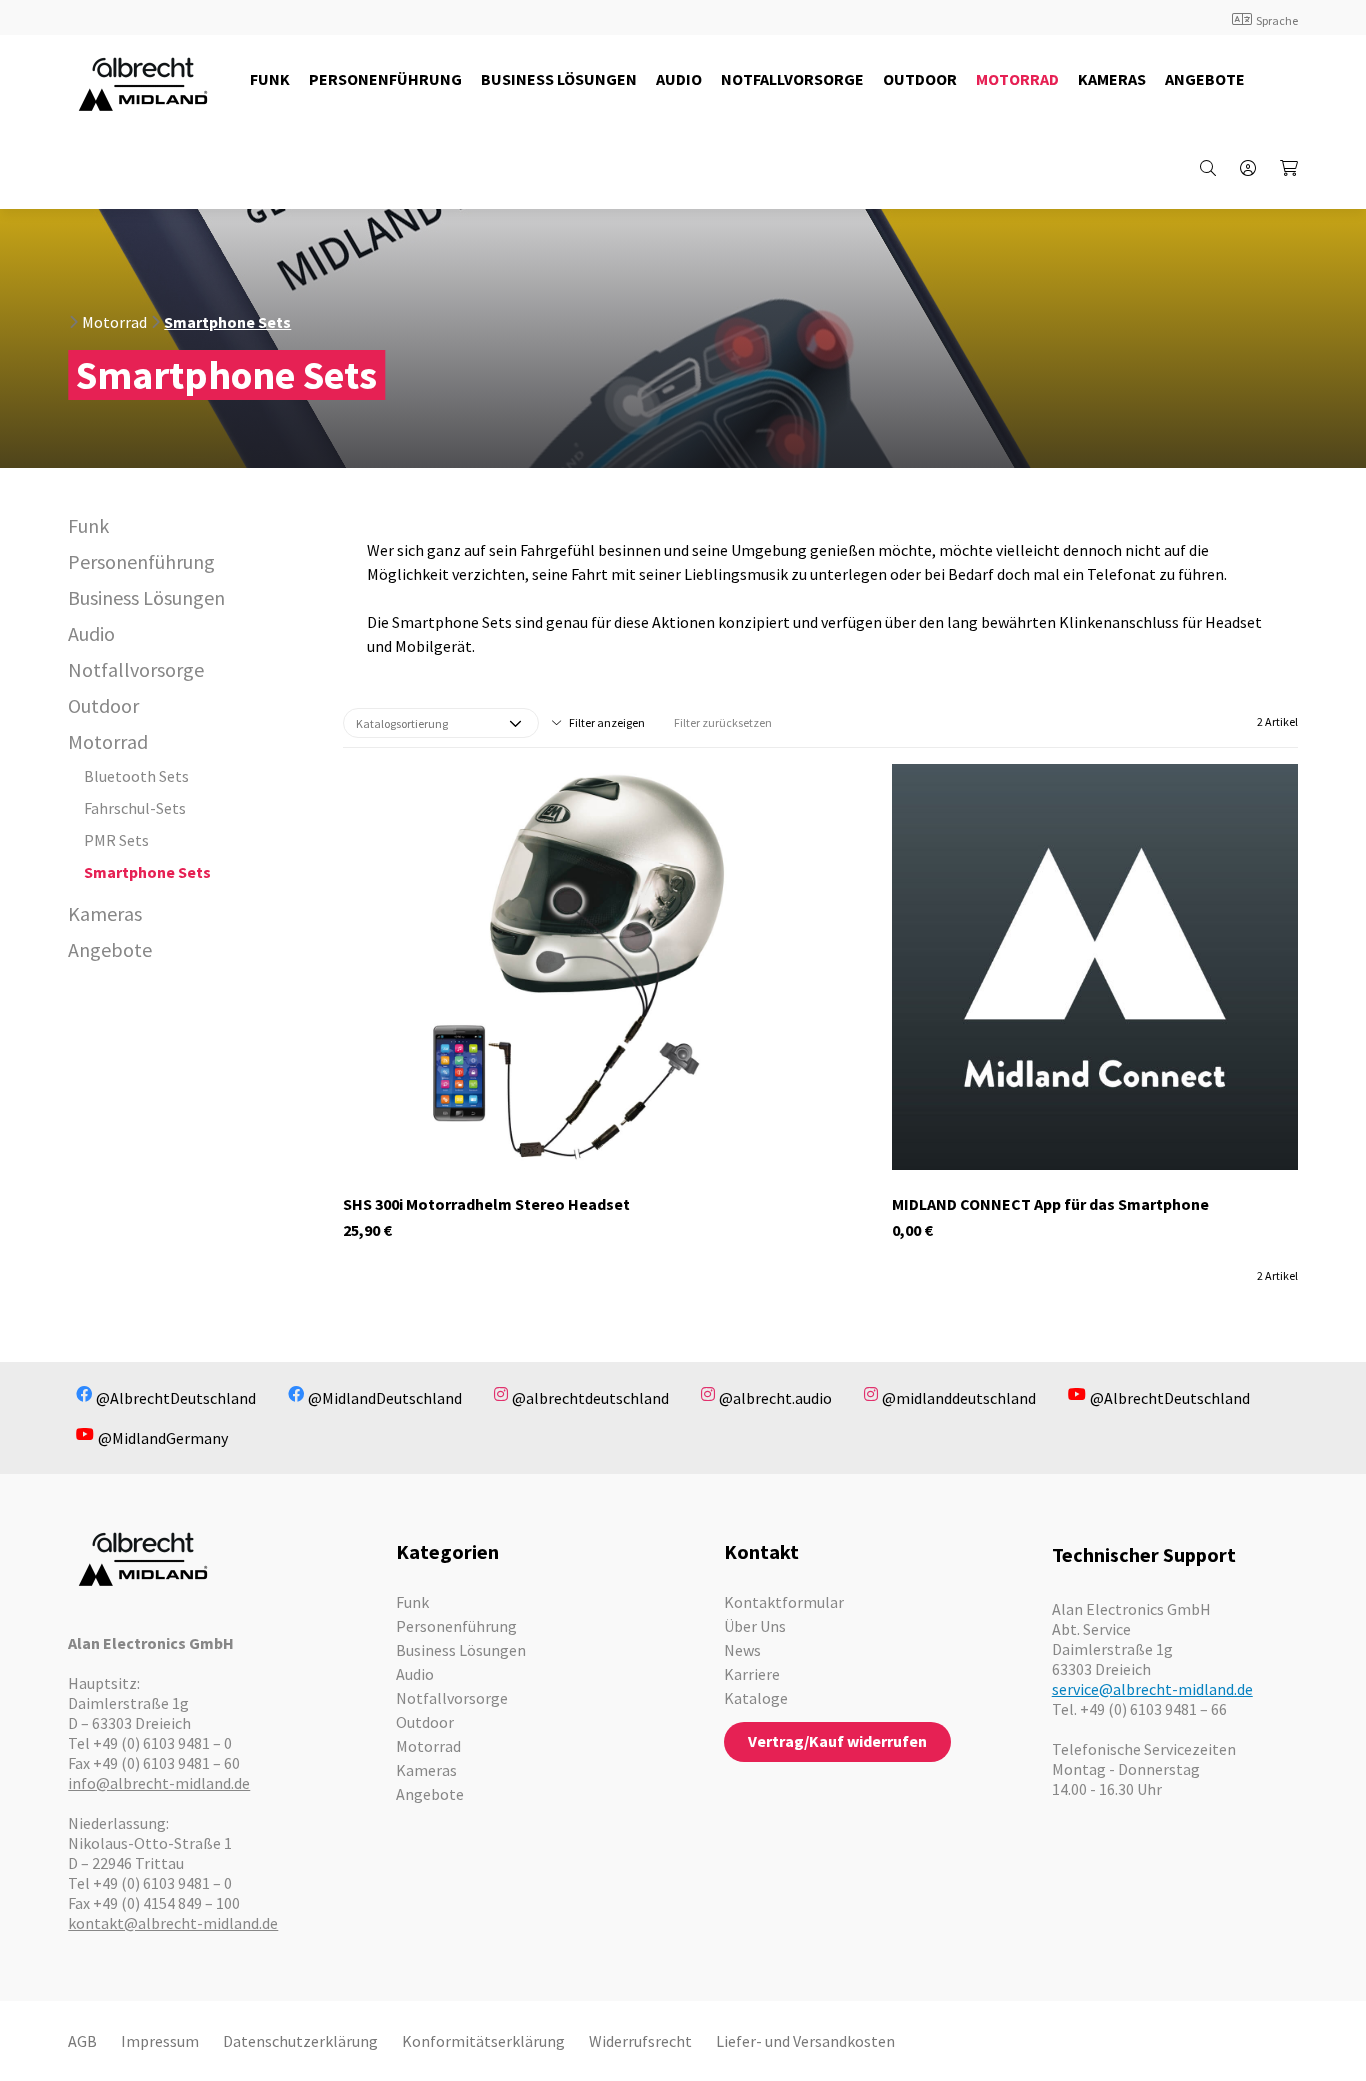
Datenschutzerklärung (300, 2041)
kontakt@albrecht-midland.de (173, 1923)
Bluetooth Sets (136, 776)
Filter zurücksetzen (723, 722)
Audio (91, 633)
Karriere (752, 1674)
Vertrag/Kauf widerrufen (837, 1741)
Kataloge (756, 1698)
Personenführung (141, 561)
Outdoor (103, 705)
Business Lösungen (146, 597)
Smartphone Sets (227, 322)
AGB (82, 2041)
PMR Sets (116, 840)
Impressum (160, 2041)
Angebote (110, 949)
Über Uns (755, 1626)
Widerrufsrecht (640, 2041)
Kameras (105, 913)
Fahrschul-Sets (135, 808)
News (742, 1650)
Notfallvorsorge (136, 669)
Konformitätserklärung (483, 2041)
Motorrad (114, 322)
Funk (88, 525)
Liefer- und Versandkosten (805, 2041)
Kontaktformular (784, 1602)
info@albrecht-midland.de (159, 1783)
